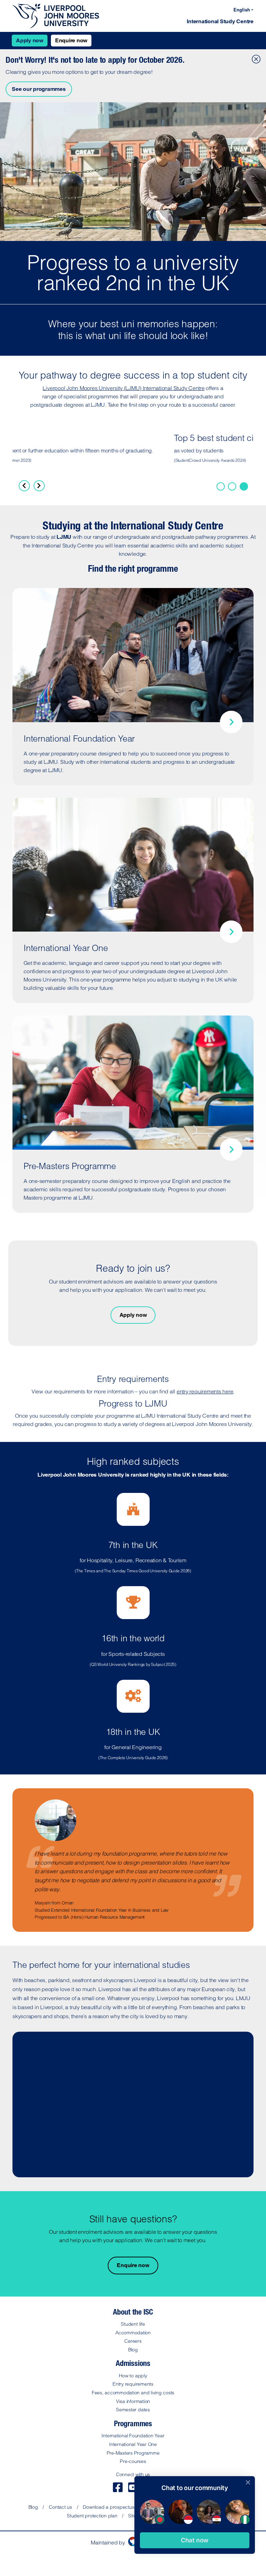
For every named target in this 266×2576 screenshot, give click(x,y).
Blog (133, 2350)
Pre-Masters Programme (133, 2453)
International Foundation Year (133, 2436)
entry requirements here (205, 1391)
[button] (195, 2540)
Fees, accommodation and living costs (133, 2393)
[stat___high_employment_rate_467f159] (232, 486)
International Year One (133, 2444)
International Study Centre (220, 21)
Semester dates (133, 2410)
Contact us (60, 2507)
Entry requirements (133, 2384)
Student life (133, 2324)
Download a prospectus (108, 2507)
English (242, 10)
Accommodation (133, 2333)
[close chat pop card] (248, 2482)
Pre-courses (133, 2461)
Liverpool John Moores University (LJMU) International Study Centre (123, 388)
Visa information (133, 2401)
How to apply (133, 2376)
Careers (133, 2341)
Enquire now (71, 40)
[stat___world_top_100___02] (244, 486)
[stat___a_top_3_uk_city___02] (221, 486)
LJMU (64, 537)
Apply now (30, 40)
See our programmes (39, 89)
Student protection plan (92, 2516)
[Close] (255, 58)
